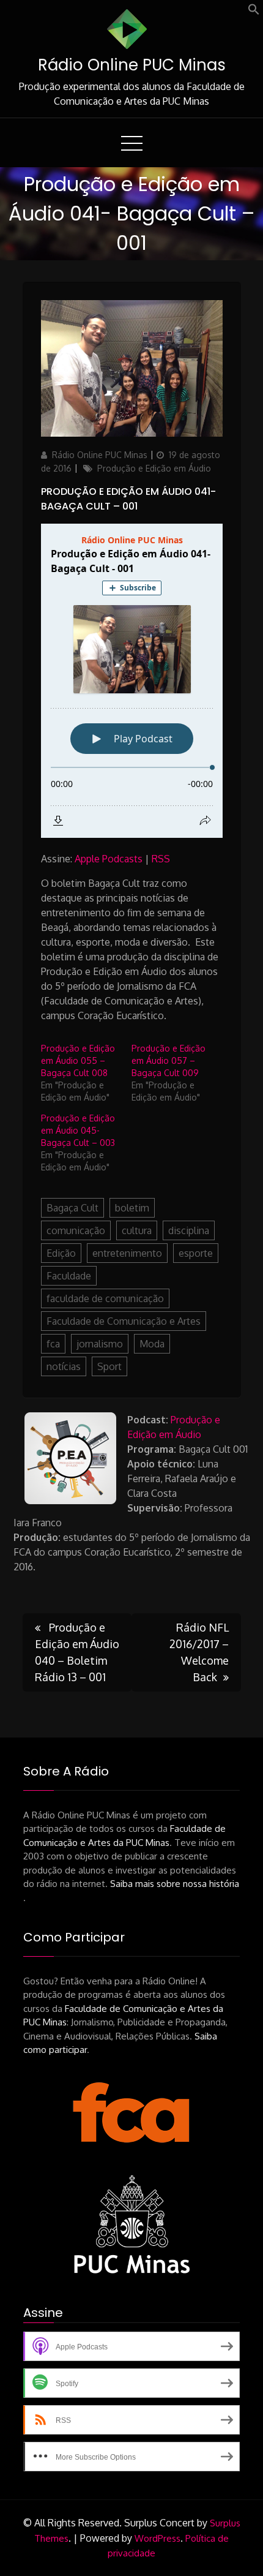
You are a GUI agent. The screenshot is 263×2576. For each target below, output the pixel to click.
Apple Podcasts (109, 859)
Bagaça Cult (72, 1208)
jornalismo (100, 1344)
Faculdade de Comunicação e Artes (124, 1321)
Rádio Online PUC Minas (132, 65)
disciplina (189, 1230)
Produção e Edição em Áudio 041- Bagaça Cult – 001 (128, 499)
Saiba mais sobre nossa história (175, 1884)
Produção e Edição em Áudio (154, 468)
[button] (254, 12)
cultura (137, 1230)
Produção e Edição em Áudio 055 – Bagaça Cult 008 (78, 1060)
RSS (161, 859)
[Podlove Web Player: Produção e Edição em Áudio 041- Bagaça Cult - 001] (132, 681)
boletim (132, 1208)
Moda (152, 1344)
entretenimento (127, 1253)
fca (53, 1344)
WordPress (157, 2538)
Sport (109, 1366)
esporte (196, 1253)
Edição (61, 1253)
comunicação (76, 1230)
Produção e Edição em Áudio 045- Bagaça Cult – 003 (78, 1130)
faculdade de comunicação (105, 1298)
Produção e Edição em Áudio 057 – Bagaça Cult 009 (169, 1060)
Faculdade (69, 1276)
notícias (64, 1366)
